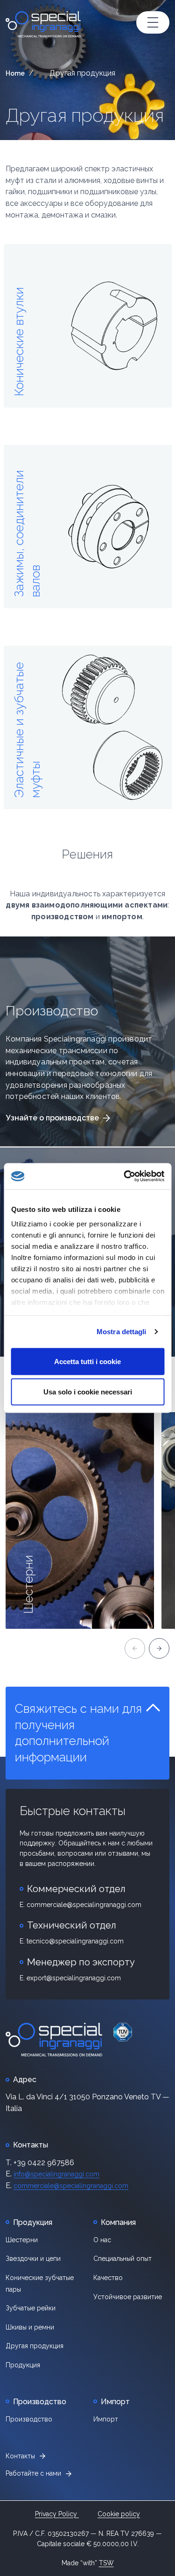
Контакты (20, 2456)
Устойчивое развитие (128, 2297)
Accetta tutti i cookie (87, 1361)
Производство (29, 2419)
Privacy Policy (57, 2514)
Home (15, 73)
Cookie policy (119, 2514)
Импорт (106, 2419)
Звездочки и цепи (33, 2259)
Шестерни (22, 2240)
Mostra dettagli (122, 1332)
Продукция (23, 2365)
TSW (106, 2563)
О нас (102, 2240)
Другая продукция (85, 115)
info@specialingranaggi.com (56, 2174)
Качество (108, 2278)
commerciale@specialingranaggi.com (71, 2186)
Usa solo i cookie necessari (88, 1392)
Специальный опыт (122, 2259)
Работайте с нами (33, 2473)
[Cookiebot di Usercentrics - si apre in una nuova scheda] (125, 1176)
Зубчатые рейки (31, 2308)
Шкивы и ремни (30, 2327)
